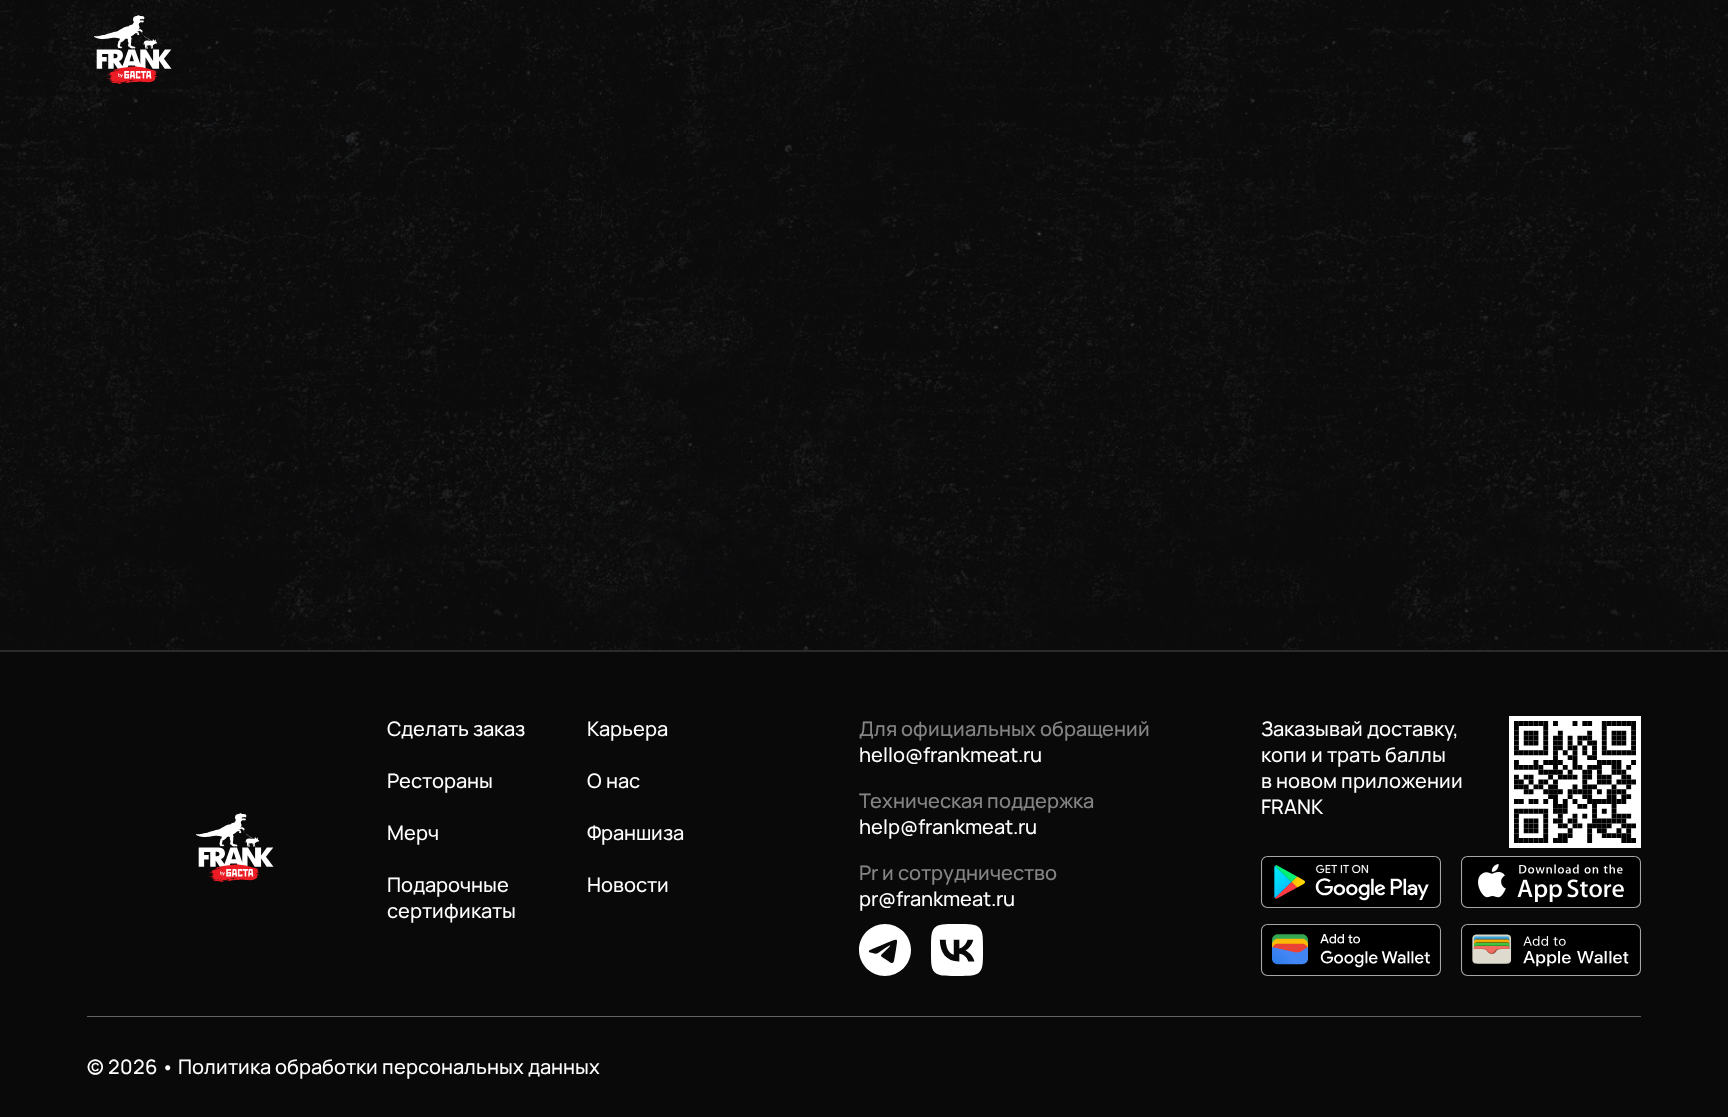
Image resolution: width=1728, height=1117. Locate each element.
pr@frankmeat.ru (937, 898)
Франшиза (635, 833)
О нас (613, 781)
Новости (628, 885)
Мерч (413, 833)
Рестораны (440, 781)
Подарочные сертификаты (451, 898)
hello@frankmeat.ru (950, 754)
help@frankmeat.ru (948, 826)
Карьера (627, 729)
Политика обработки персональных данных (389, 1066)
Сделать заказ (456, 729)
